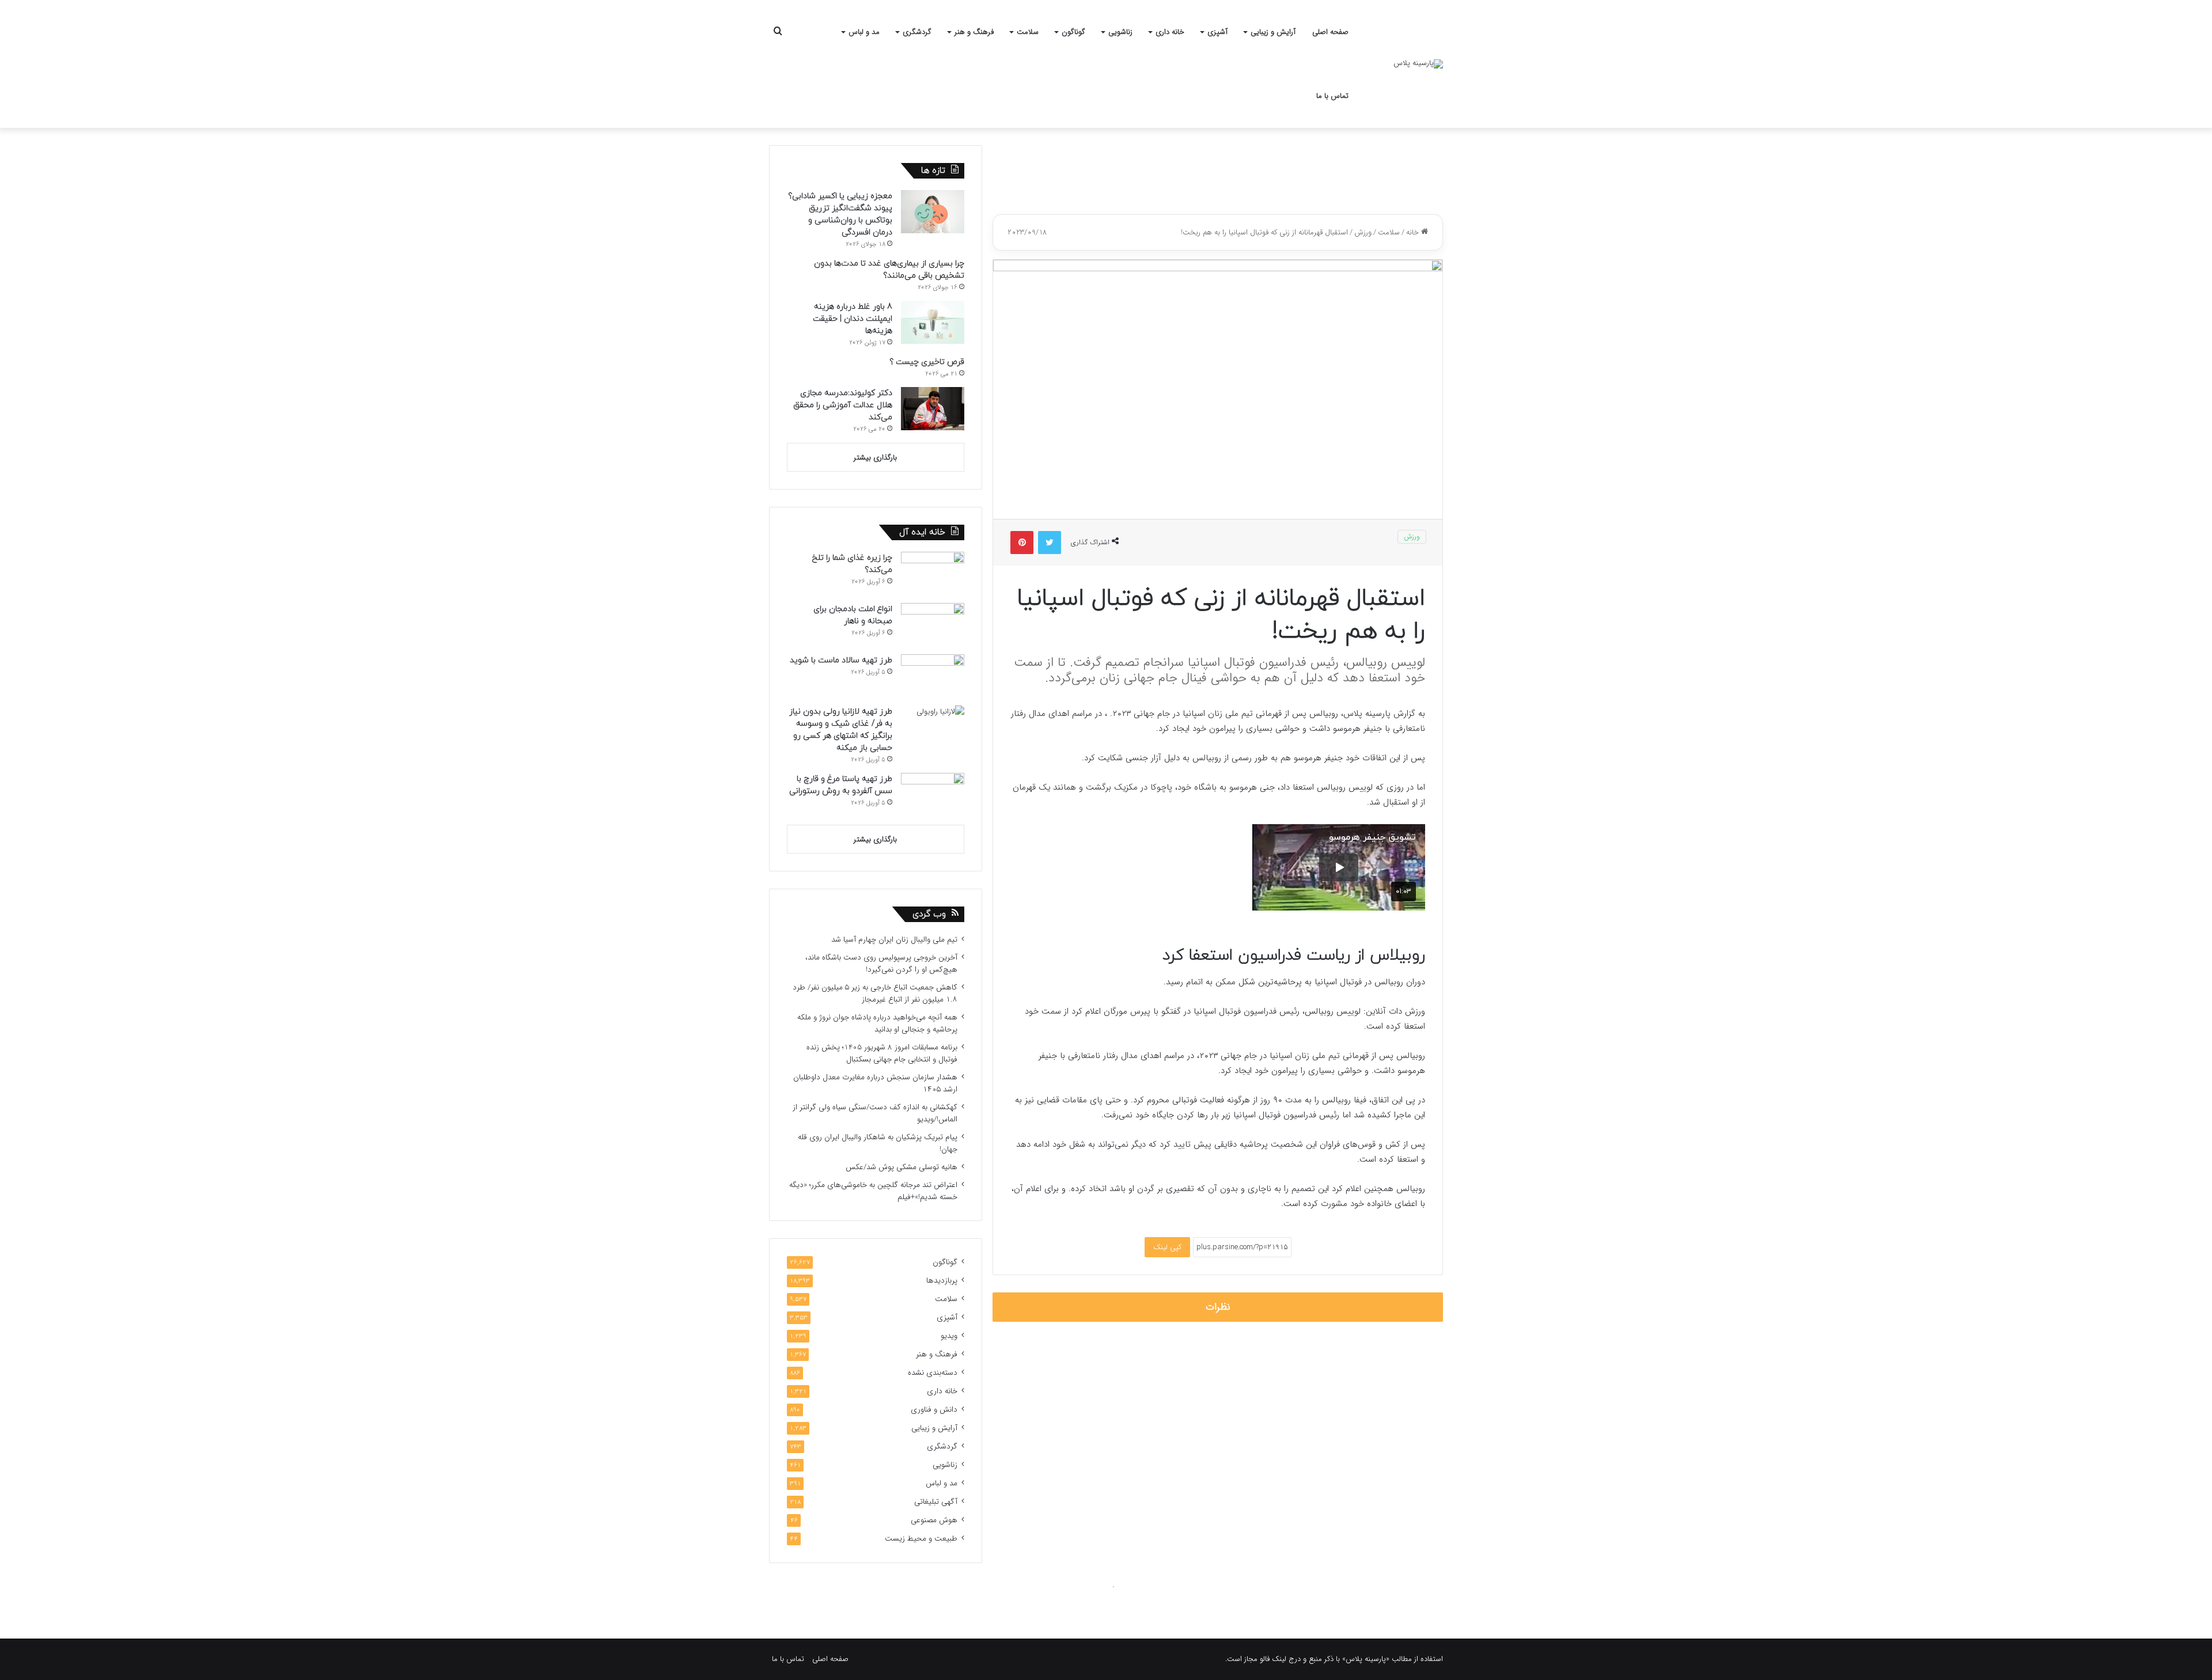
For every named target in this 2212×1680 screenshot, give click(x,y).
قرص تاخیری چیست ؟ (927, 362)
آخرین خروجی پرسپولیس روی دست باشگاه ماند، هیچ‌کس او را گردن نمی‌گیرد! (881, 964)
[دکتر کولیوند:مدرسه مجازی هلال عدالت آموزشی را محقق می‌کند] (933, 409)
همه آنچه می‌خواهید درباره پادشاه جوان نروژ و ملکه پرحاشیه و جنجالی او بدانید (877, 1023)
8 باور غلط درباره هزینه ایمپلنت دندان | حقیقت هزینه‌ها (853, 319)
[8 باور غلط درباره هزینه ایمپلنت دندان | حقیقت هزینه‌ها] (933, 322)
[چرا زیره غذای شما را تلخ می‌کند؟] (933, 573)
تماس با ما (1332, 96)
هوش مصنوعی (934, 1520)
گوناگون (1073, 32)
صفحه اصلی (1330, 32)
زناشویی (1120, 32)
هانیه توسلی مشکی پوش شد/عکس (902, 1167)
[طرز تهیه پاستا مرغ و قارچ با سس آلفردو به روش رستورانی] (933, 795)
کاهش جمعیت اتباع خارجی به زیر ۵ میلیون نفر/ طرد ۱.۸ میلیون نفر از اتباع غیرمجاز (875, 993)
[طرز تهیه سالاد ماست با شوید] (933, 676)
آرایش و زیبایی (1273, 32)
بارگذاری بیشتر (875, 458)
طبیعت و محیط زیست (921, 1539)
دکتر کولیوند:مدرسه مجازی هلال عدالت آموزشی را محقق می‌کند (843, 405)
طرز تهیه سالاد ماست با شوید (841, 660)
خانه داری (1170, 32)
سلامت (1028, 32)
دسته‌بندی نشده (933, 1373)
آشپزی (1217, 32)
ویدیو (949, 1336)
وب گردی (929, 914)
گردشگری (917, 32)
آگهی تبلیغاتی (936, 1502)
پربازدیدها (942, 1281)
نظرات (1218, 1307)
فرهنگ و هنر (974, 32)
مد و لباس (864, 32)
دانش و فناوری (934, 1410)
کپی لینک (1167, 1247)
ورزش (1363, 232)
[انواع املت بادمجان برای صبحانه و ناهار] (933, 625)
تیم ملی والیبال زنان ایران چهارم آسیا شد (894, 940)
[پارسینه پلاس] (1418, 64)
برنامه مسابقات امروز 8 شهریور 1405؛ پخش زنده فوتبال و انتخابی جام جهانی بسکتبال (882, 1053)
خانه (1414, 232)
